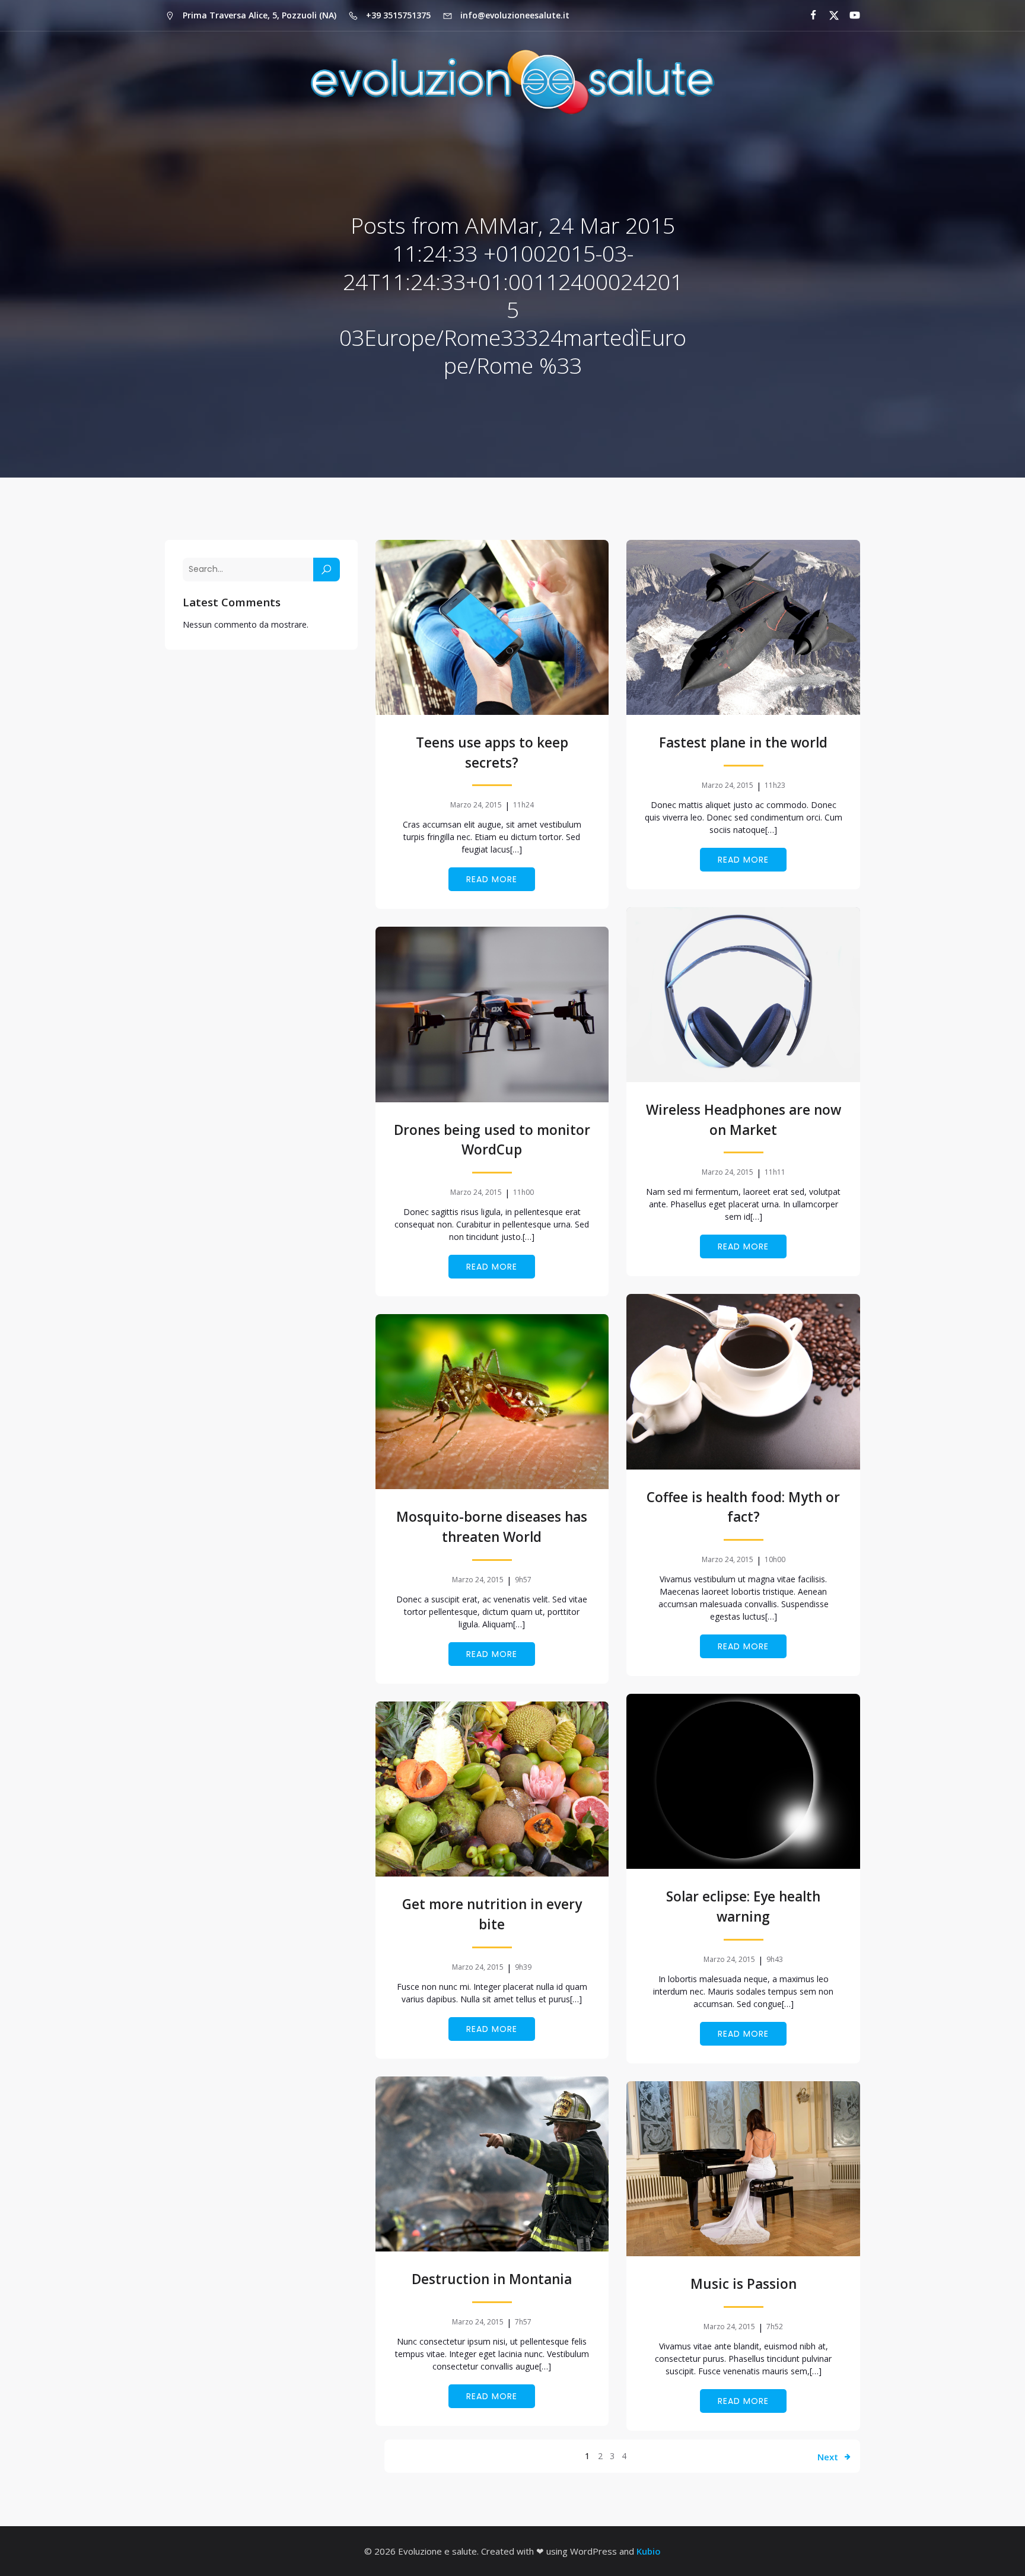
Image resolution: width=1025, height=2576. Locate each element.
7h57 (523, 2322)
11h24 (523, 805)
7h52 (775, 2327)
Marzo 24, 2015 (476, 805)
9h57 (523, 1580)
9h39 (523, 1967)
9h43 (775, 1959)
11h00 (523, 1192)
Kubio (649, 2551)
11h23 (775, 785)
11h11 (775, 1172)
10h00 (775, 1559)
